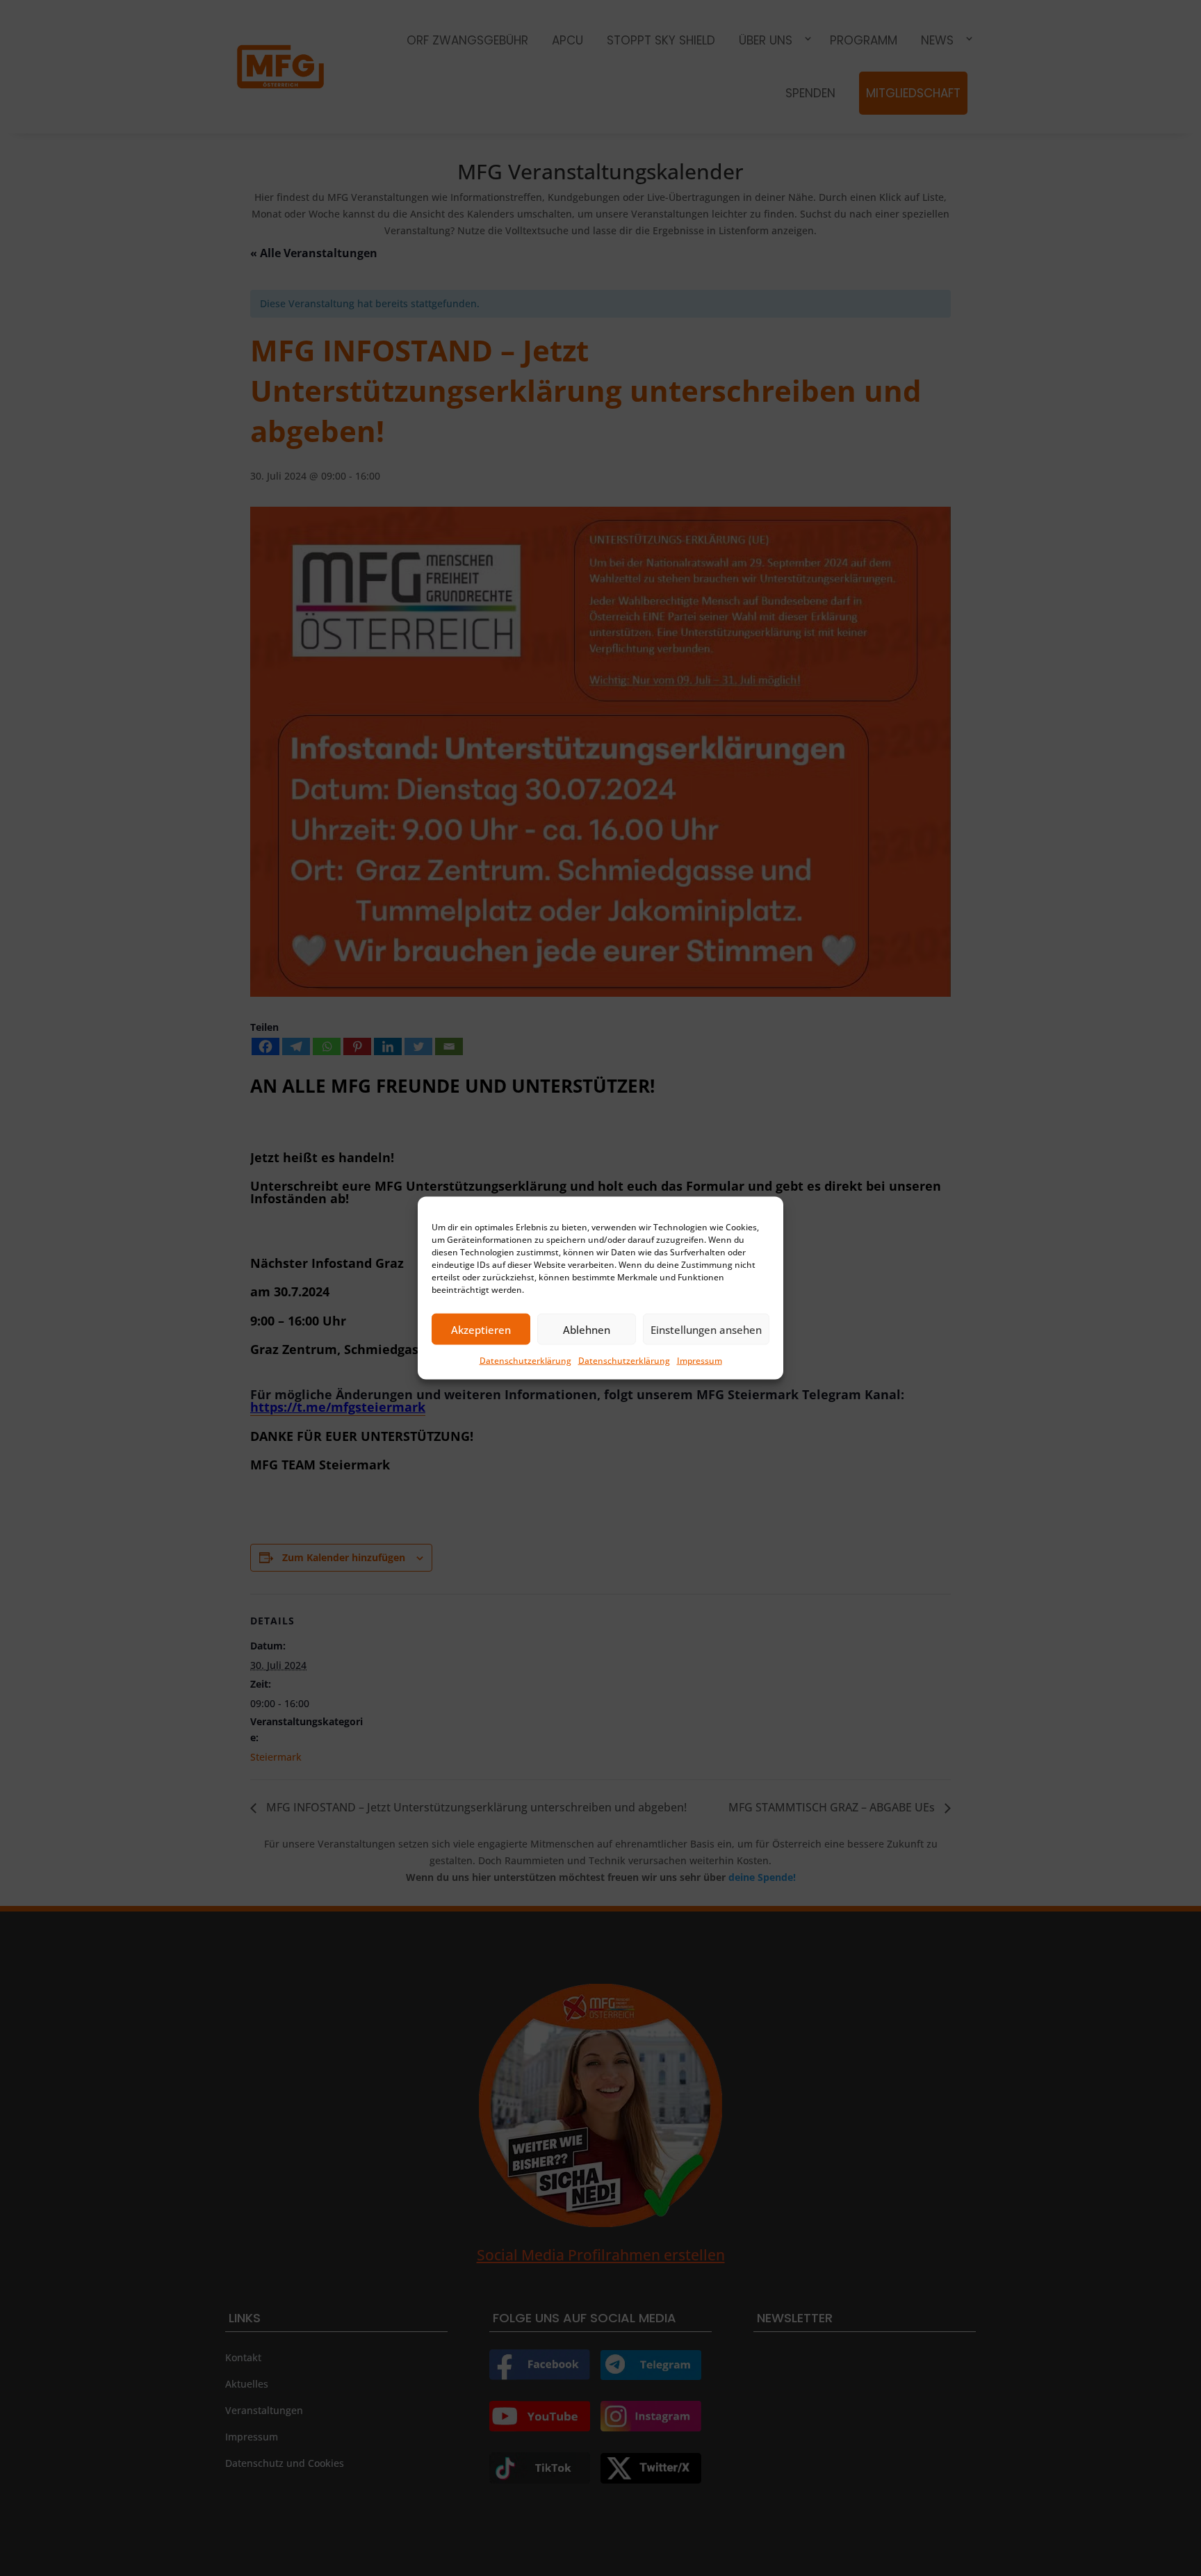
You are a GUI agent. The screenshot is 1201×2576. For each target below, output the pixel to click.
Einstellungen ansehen (706, 1329)
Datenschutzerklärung (525, 1361)
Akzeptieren (481, 1329)
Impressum (700, 1361)
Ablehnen (587, 1329)
